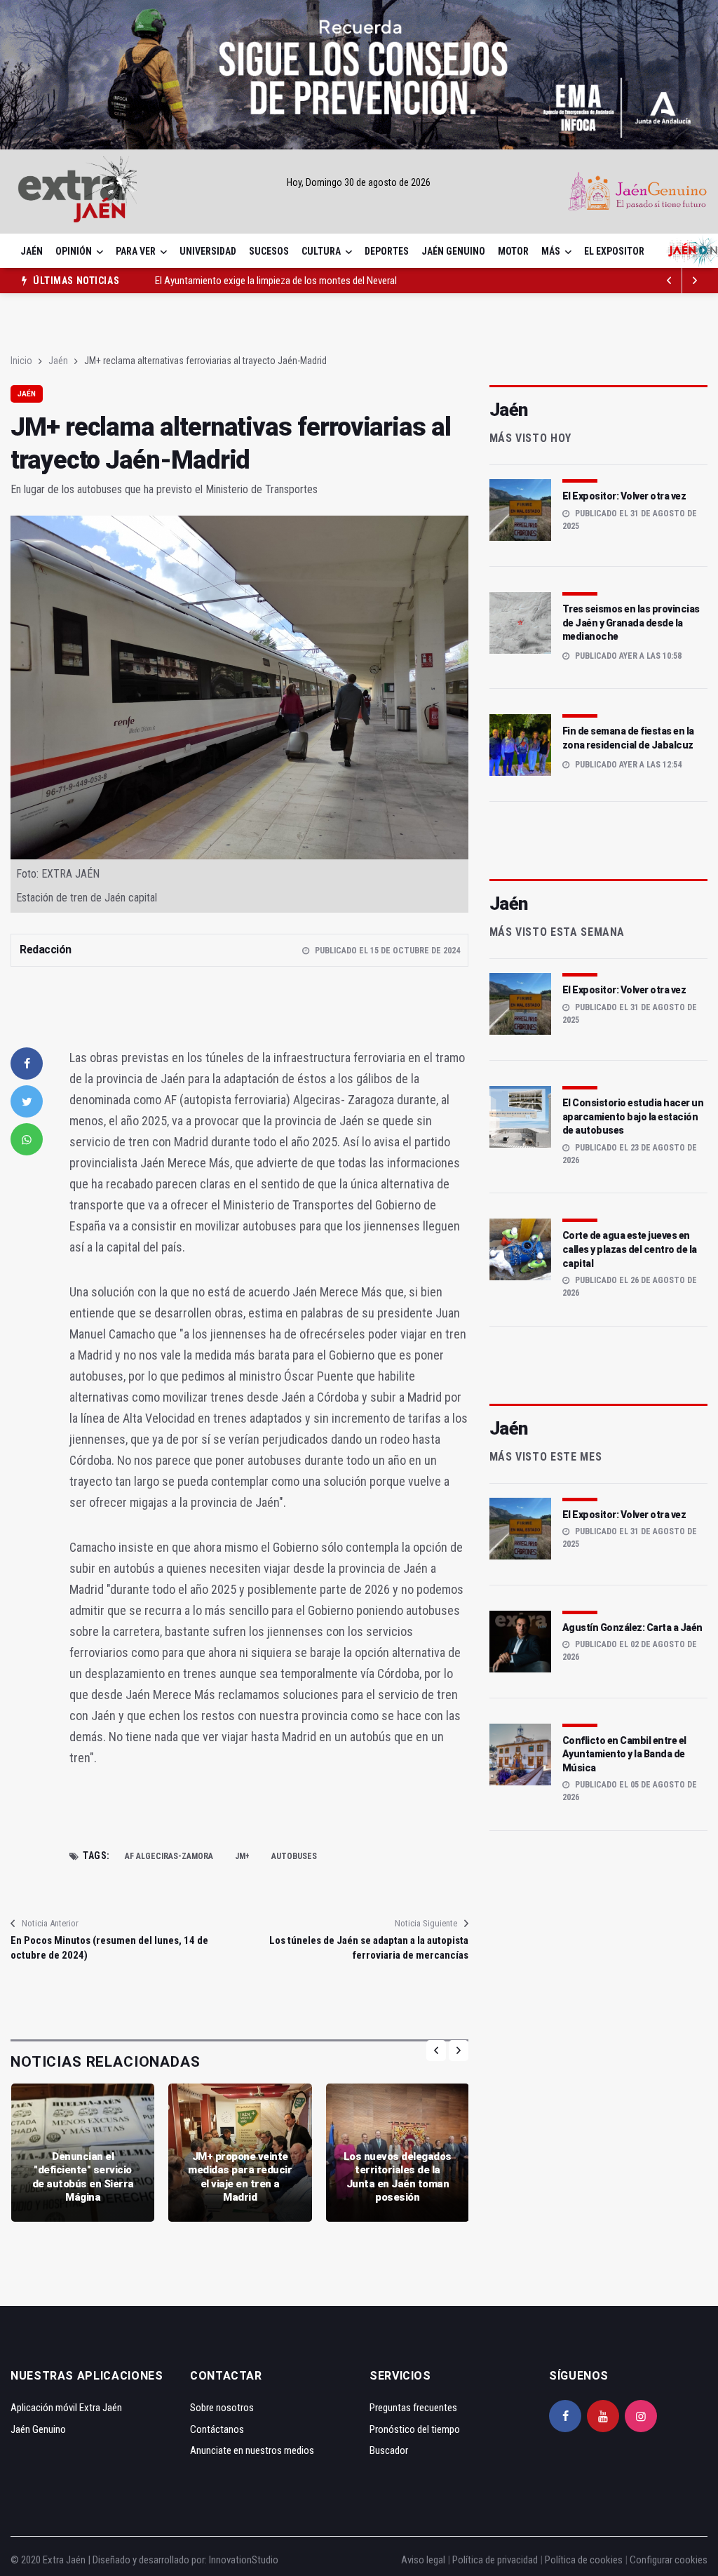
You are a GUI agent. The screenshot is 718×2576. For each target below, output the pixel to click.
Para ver (136, 251)
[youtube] (603, 2416)
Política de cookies (584, 2560)
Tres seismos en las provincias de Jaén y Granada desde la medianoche (631, 623)
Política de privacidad (495, 2560)
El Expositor (614, 251)
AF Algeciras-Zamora (169, 1856)
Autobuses (294, 1856)
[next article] (670, 281)
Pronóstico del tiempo (415, 2429)
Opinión (74, 251)
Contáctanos (217, 2429)
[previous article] (695, 281)
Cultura (321, 251)
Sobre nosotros (222, 2408)
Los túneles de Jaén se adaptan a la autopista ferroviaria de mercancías (368, 1948)
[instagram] (641, 2416)
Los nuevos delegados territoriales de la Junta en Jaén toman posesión (398, 2177)
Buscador (389, 2450)
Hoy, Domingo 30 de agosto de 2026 (359, 182)
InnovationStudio (244, 2560)
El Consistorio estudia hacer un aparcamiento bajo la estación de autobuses (633, 1116)
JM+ (242, 1856)
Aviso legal (423, 2560)
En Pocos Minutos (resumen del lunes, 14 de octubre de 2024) (109, 1948)
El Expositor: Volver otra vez (624, 496)
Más (551, 251)
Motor (513, 251)
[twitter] (27, 1101)
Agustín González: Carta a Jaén (632, 1628)
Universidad (208, 251)
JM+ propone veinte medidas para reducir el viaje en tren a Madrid (240, 2177)
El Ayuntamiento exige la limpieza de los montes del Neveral (276, 281)
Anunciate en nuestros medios (252, 2450)
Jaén (32, 251)
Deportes (387, 251)
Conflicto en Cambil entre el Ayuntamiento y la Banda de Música (624, 1754)
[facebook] (27, 1064)
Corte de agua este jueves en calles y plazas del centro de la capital (630, 1249)
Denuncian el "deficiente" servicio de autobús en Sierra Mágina (83, 2177)
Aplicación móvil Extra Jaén (66, 2408)
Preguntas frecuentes (413, 2408)
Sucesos (269, 251)
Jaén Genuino (453, 251)
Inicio (21, 361)
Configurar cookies (669, 2560)
